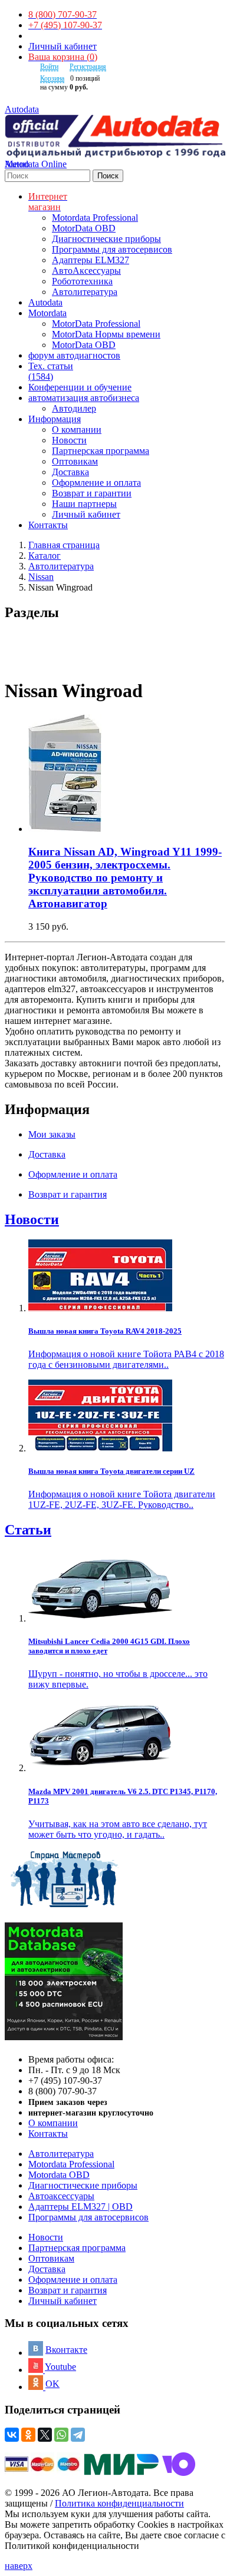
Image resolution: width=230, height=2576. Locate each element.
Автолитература (85, 292)
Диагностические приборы (106, 239)
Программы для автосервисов (112, 249)
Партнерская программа (101, 451)
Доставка (70, 472)
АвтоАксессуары (86, 271)
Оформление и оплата (96, 483)
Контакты (48, 2134)
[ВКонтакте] (12, 2435)
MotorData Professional (96, 324)
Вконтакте (66, 2350)
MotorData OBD (84, 228)
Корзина (52, 78)
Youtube (60, 2367)
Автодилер (74, 408)
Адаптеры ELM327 (91, 260)
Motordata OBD (59, 2175)
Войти (49, 67)
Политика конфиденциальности (119, 2503)
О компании (77, 430)
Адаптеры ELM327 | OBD (80, 2207)
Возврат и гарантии (92, 493)
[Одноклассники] (28, 2435)
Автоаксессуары (61, 2196)
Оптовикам (75, 461)
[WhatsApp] (61, 2435)
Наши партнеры (84, 504)
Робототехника (82, 281)
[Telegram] (78, 2435)
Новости (69, 440)
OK (52, 2384)
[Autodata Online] (115, 137)
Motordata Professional (95, 218)
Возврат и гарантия (68, 2290)
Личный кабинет (63, 46)
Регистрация (88, 67)
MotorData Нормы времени (106, 334)
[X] (45, 2435)
